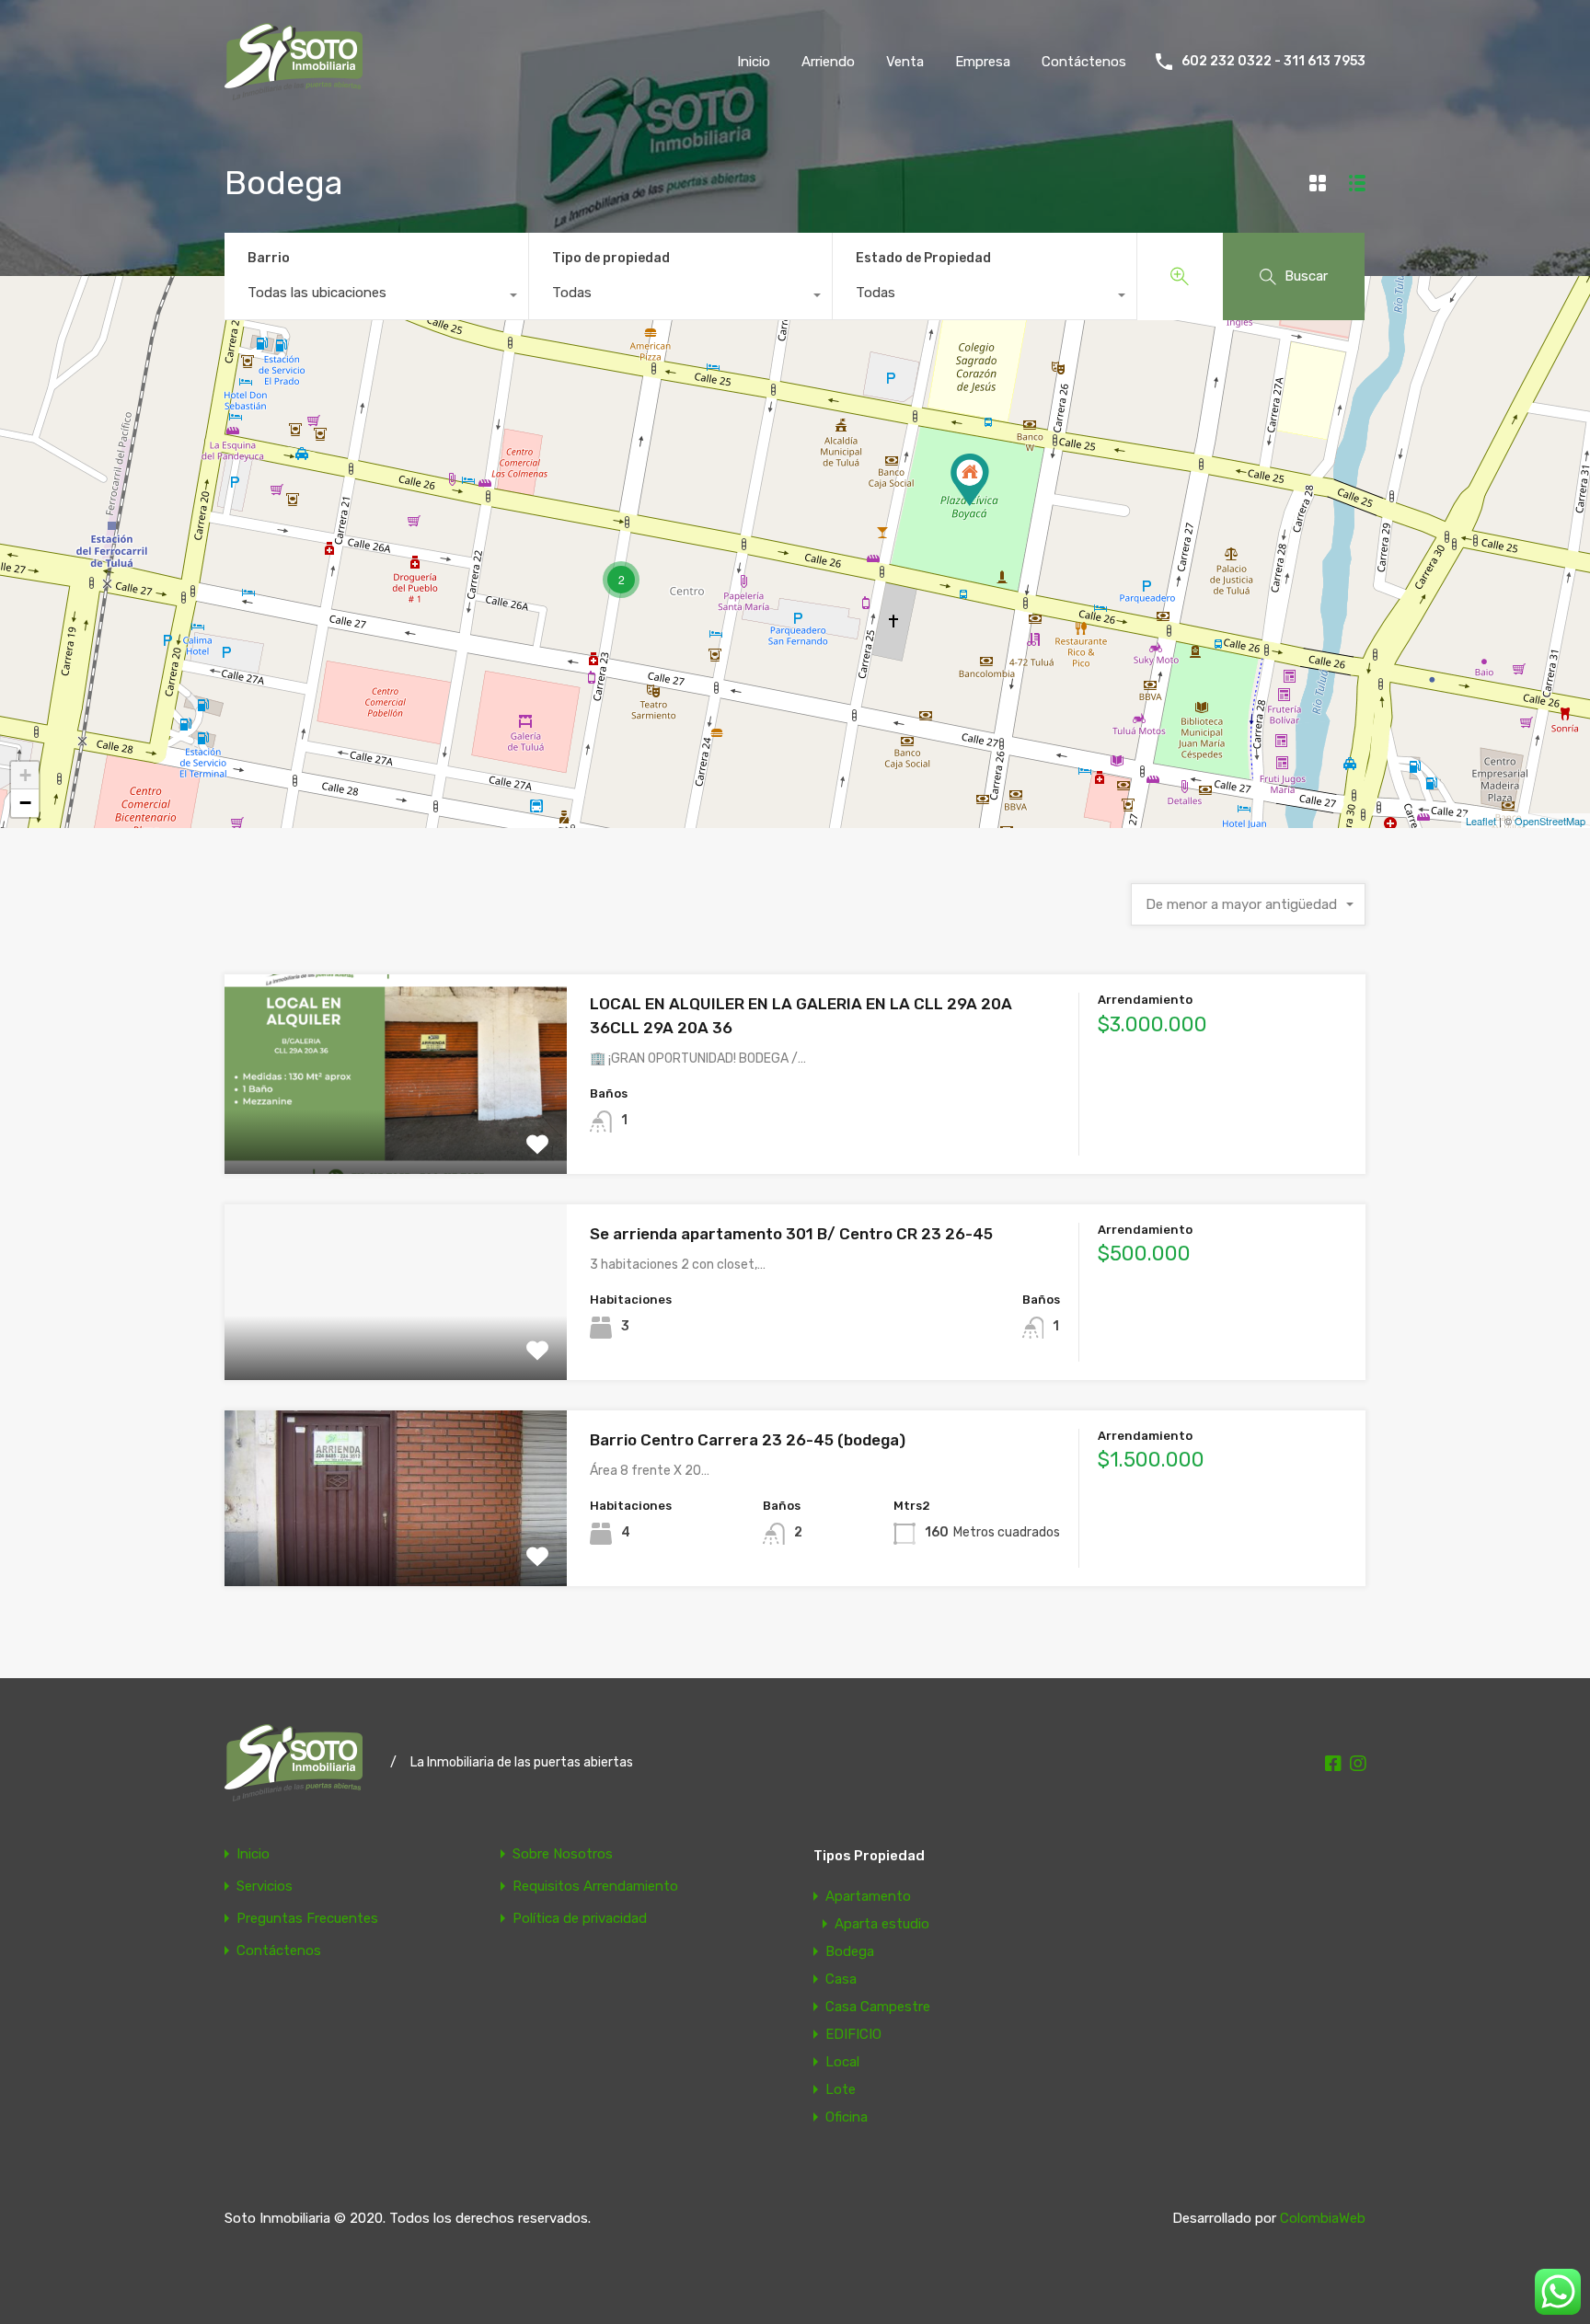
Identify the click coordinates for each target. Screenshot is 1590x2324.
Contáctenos (1084, 62)
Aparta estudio (882, 1924)
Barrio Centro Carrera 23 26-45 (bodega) (748, 1440)
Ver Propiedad (396, 1134)
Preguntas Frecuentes (307, 1919)
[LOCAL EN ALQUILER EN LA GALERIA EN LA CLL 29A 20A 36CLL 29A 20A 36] (970, 480)
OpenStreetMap (1550, 821)
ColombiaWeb (1323, 2218)
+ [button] (25, 775)
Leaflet (1481, 821)
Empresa (983, 62)
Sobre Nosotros (563, 1854)
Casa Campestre (878, 2007)
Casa (841, 1979)
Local (842, 2062)
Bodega (850, 1951)
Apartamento (868, 1896)
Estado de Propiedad (923, 258)
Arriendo (828, 62)
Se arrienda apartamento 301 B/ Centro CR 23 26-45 (791, 1234)
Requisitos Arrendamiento (595, 1887)
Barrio (269, 258)
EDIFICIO (853, 2034)
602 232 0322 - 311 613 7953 (1273, 62)
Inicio (754, 62)
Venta (905, 62)
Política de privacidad (580, 1919)
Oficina (847, 2117)
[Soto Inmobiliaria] (294, 92)
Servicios (265, 1887)
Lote (841, 2089)
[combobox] (376, 297)
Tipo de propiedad (611, 258)
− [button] (25, 803)
